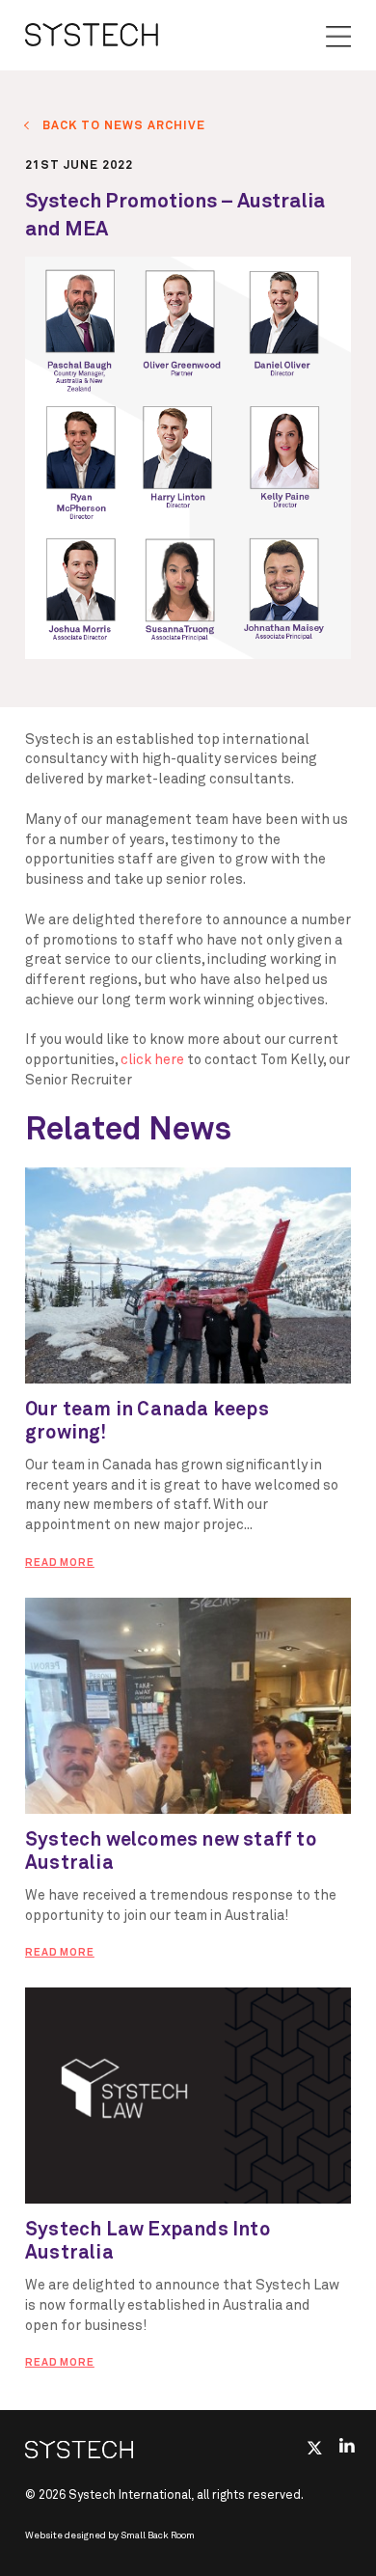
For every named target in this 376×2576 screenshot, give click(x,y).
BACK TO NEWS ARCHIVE (124, 126)
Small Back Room (158, 2535)
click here (152, 1060)
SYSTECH (92, 35)
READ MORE (60, 1562)
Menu (338, 37)
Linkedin (348, 2446)
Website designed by (110, 2535)
